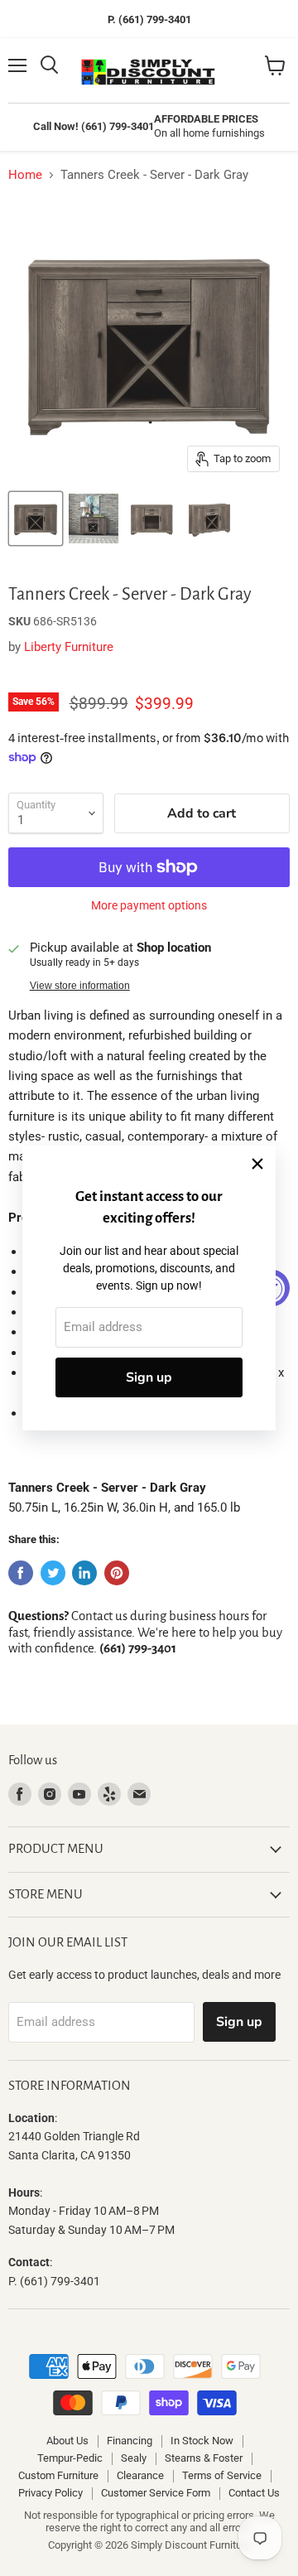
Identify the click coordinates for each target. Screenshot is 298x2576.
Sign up (149, 1377)
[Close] (257, 1164)
